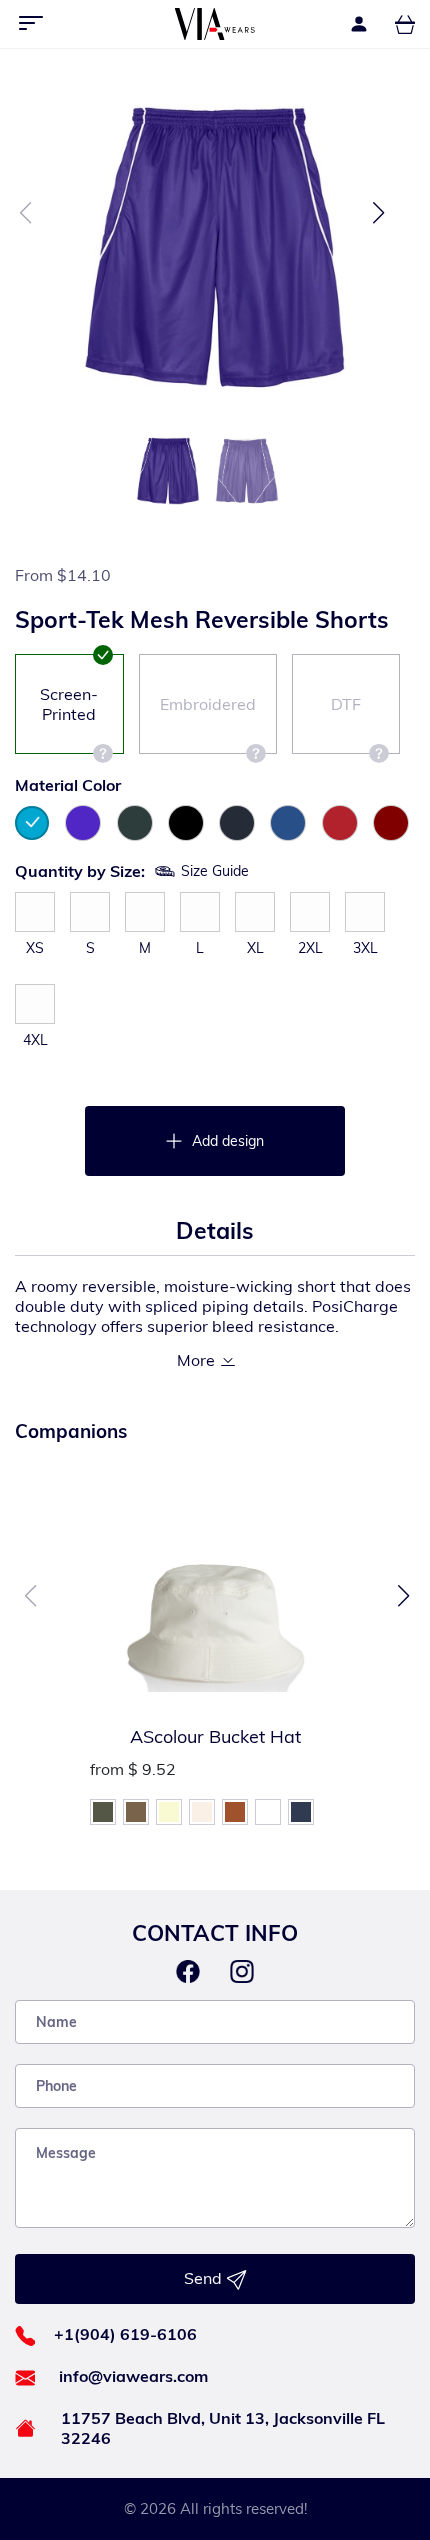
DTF (346, 704)
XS (35, 948)
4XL (35, 1040)
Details (215, 1230)
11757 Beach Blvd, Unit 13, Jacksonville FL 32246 (223, 2428)
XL (255, 948)
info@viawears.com (133, 2376)
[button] (378, 213)
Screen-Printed (69, 704)
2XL (310, 948)
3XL (365, 948)
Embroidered (208, 704)
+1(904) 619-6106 (125, 2334)
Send (205, 2278)
